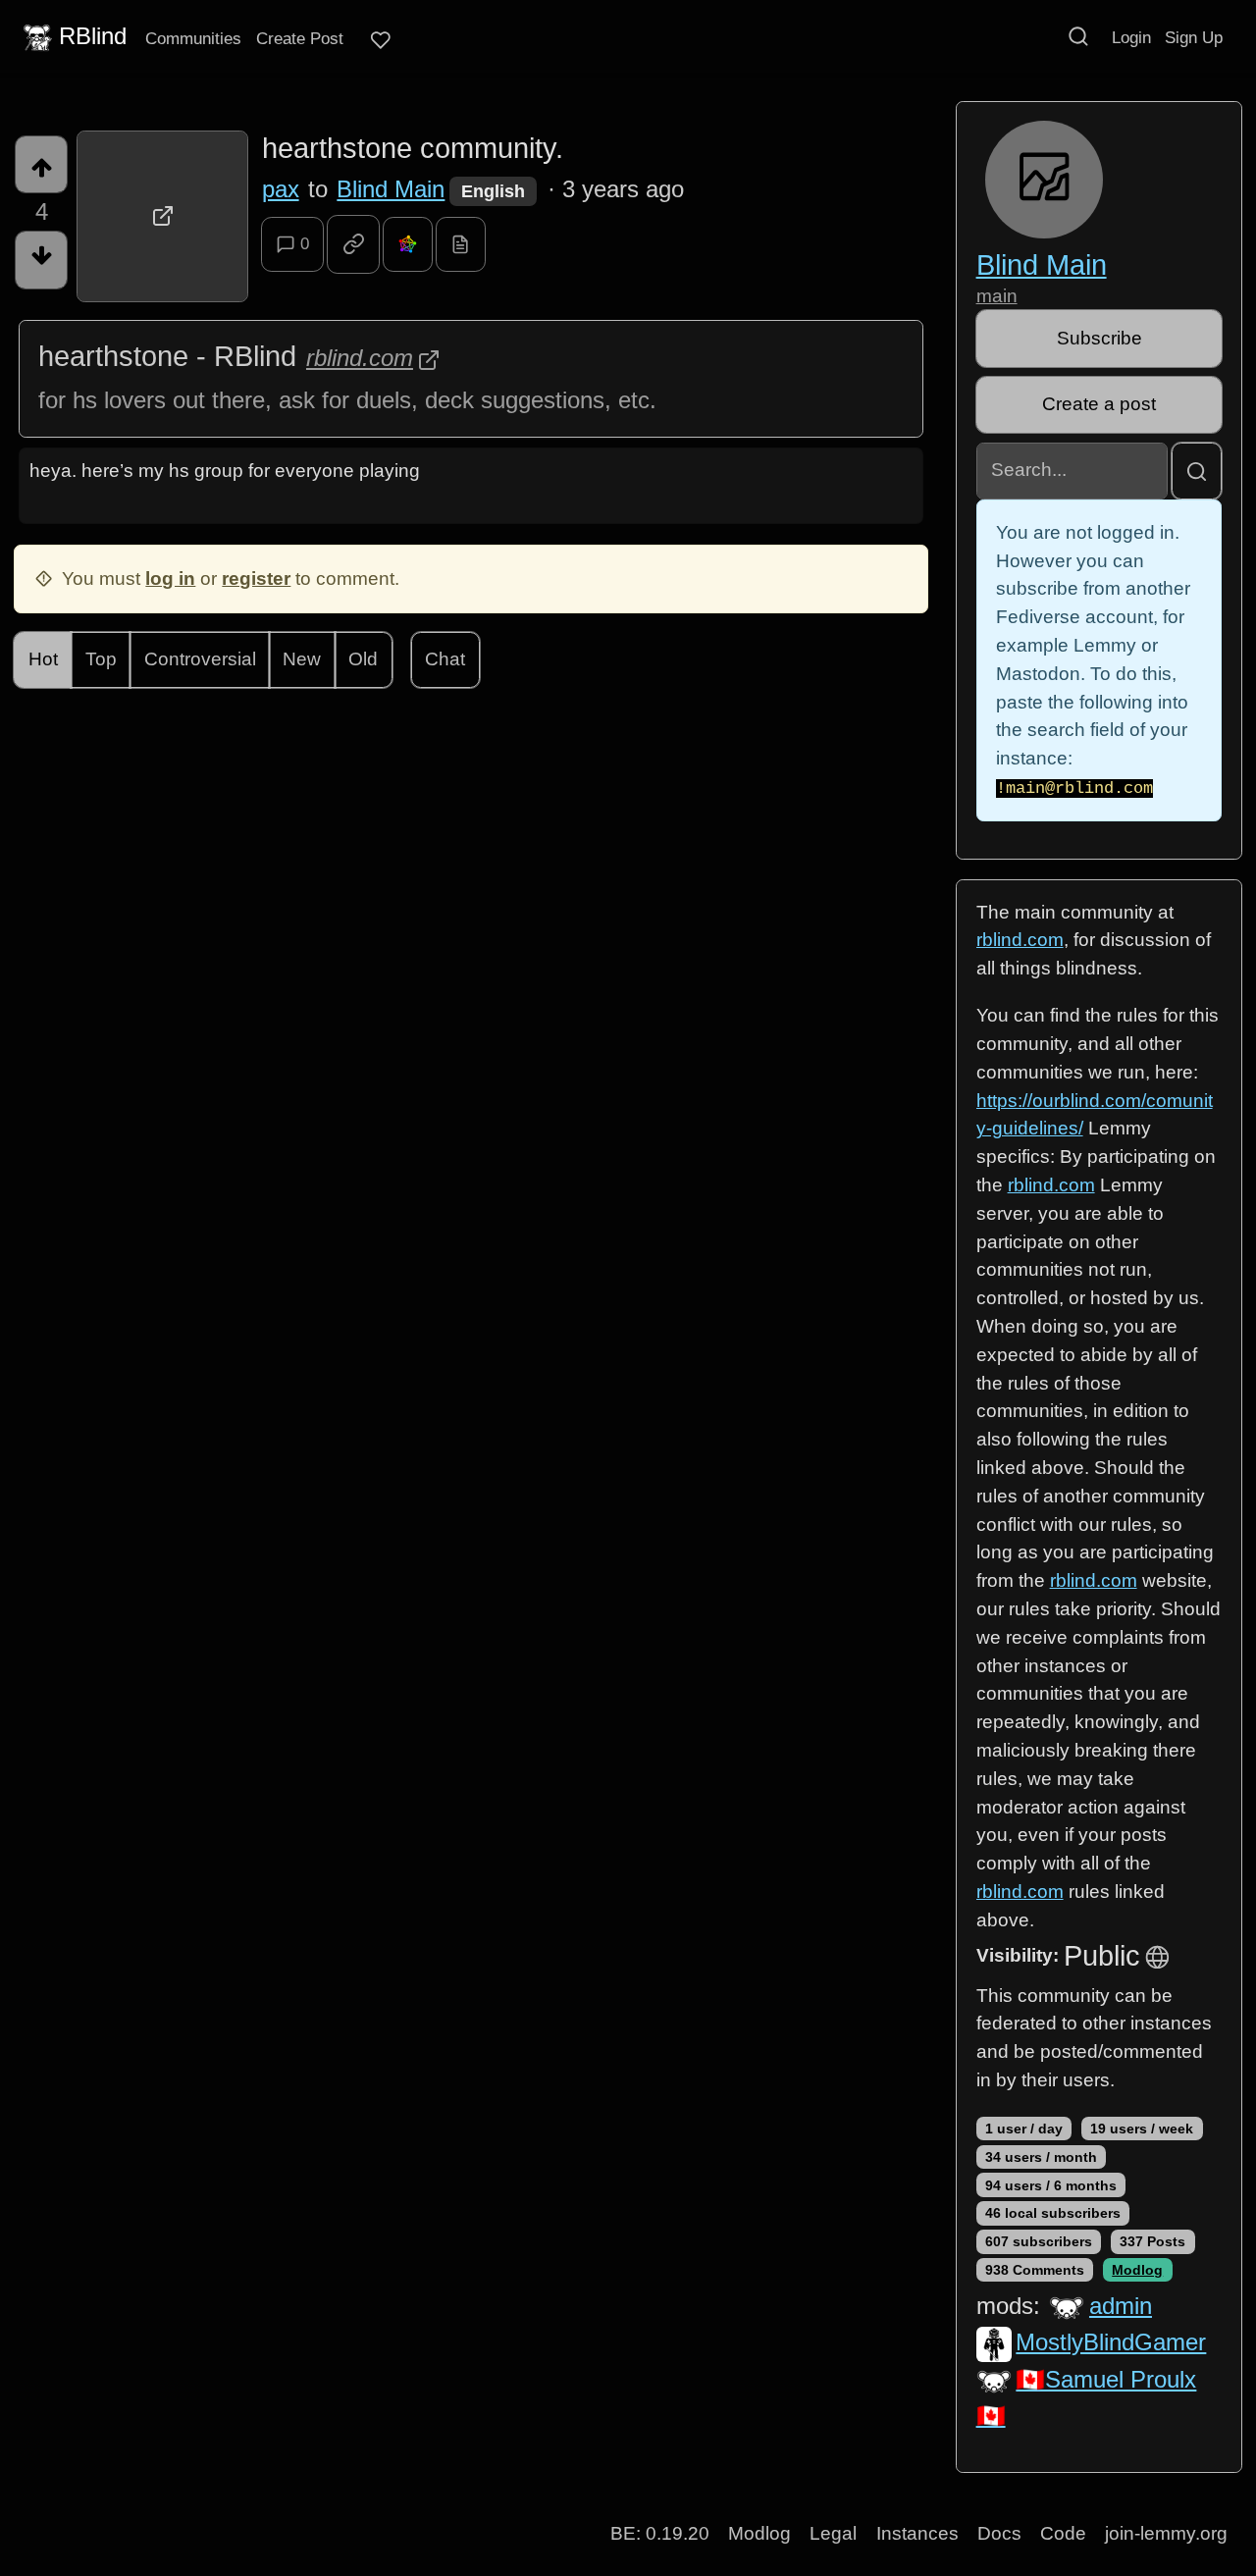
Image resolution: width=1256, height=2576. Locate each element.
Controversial (200, 659)
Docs (999, 2533)
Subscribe (1099, 338)
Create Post (300, 38)
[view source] (461, 244)
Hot (43, 659)
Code (1063, 2533)
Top (101, 659)
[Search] (1078, 36)
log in (170, 578)
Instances (917, 2533)
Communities (193, 38)
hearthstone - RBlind (167, 356)
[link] (353, 244)
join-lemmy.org (1166, 2533)
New (302, 659)
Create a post (1099, 404)
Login (1131, 37)
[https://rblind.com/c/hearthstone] (162, 216)
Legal (833, 2533)
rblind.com (360, 358)
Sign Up (1194, 37)
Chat (445, 659)
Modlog (1137, 2270)
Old (363, 659)
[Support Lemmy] (381, 40)
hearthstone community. (413, 148)
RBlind (93, 36)
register (256, 578)
